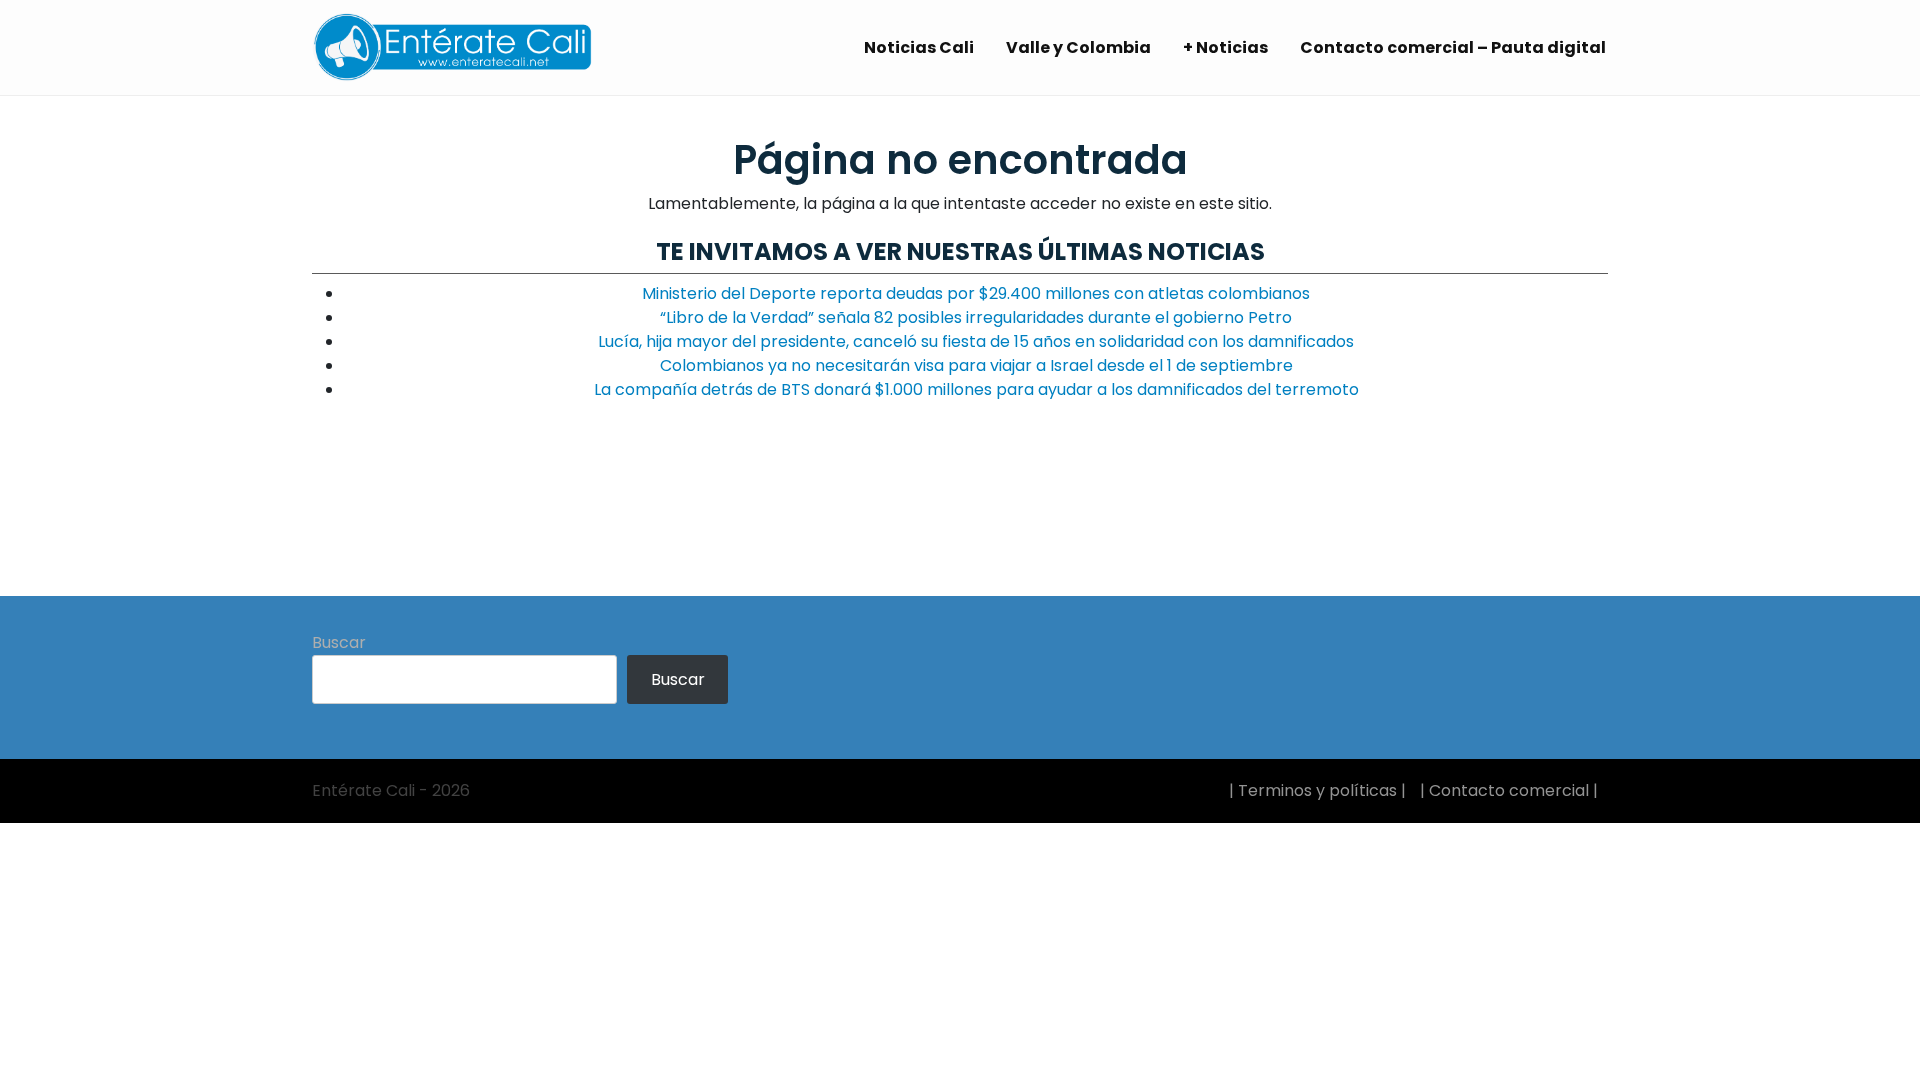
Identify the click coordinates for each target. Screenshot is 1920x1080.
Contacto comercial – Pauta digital (1453, 47)
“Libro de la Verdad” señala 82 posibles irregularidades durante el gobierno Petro (976, 317)
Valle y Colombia (1078, 47)
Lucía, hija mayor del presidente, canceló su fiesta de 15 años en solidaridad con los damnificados (976, 341)
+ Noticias (1225, 47)
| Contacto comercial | (1509, 790)
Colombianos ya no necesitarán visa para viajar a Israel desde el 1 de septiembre (976, 365)
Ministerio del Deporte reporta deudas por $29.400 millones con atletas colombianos (976, 293)
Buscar (339, 642)
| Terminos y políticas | (1317, 790)
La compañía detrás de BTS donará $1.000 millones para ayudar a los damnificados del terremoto (976, 389)
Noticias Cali (919, 47)
